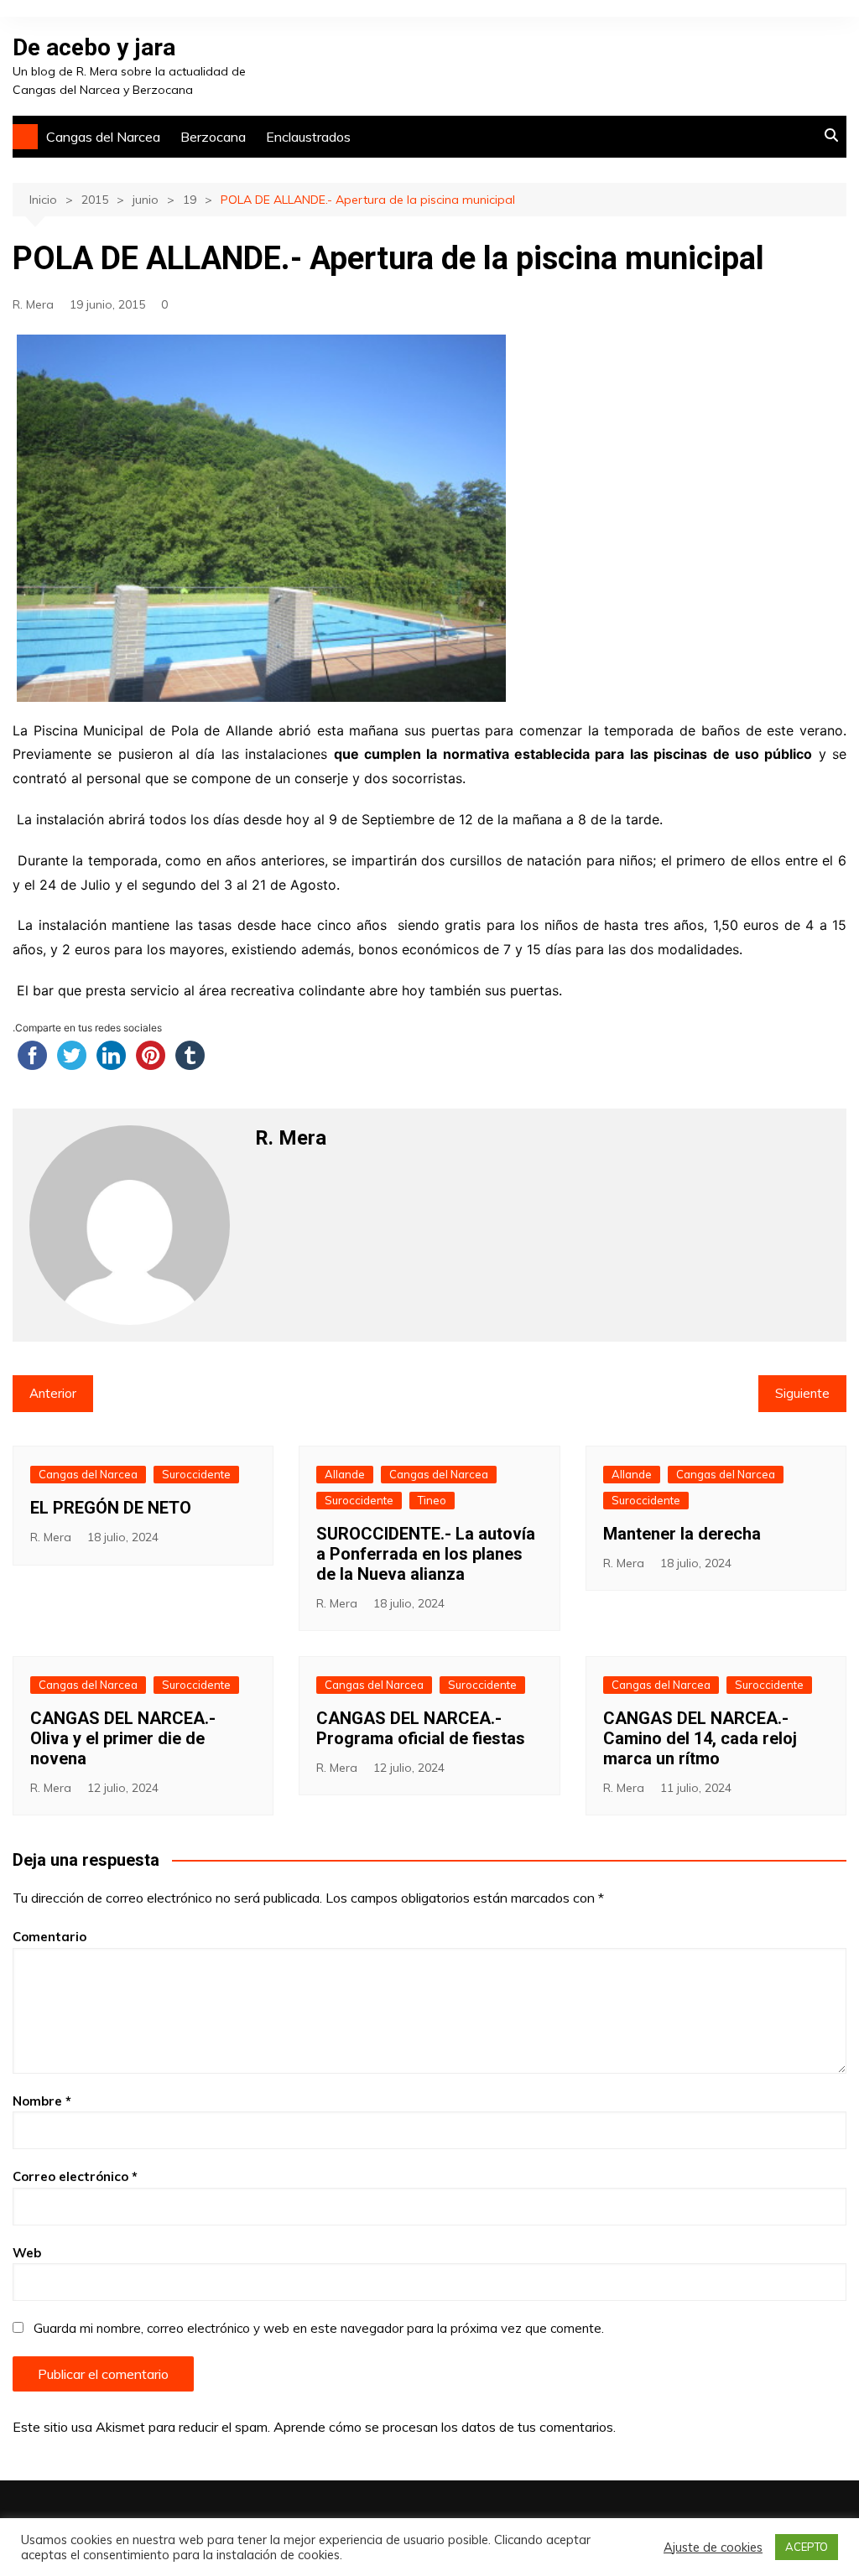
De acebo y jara (94, 47)
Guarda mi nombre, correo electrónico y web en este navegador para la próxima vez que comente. (319, 2328)
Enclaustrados (308, 137)
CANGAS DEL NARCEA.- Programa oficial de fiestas (421, 1728)
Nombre (42, 2101)
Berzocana (213, 137)
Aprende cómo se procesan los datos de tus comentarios (443, 2427)
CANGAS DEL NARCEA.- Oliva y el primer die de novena (123, 1738)
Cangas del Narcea (103, 137)
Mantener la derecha (682, 1534)
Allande (345, 1474)
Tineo (432, 1500)
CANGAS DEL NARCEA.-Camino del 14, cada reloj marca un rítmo (700, 1738)
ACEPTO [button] (807, 2547)
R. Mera (33, 304)
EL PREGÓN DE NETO (111, 1508)
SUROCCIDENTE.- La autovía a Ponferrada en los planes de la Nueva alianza (426, 1554)
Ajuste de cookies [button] (713, 2547)
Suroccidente (196, 1474)
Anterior (53, 1393)
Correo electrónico (75, 2176)
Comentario (49, 1937)
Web (27, 2253)
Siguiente (802, 1393)
